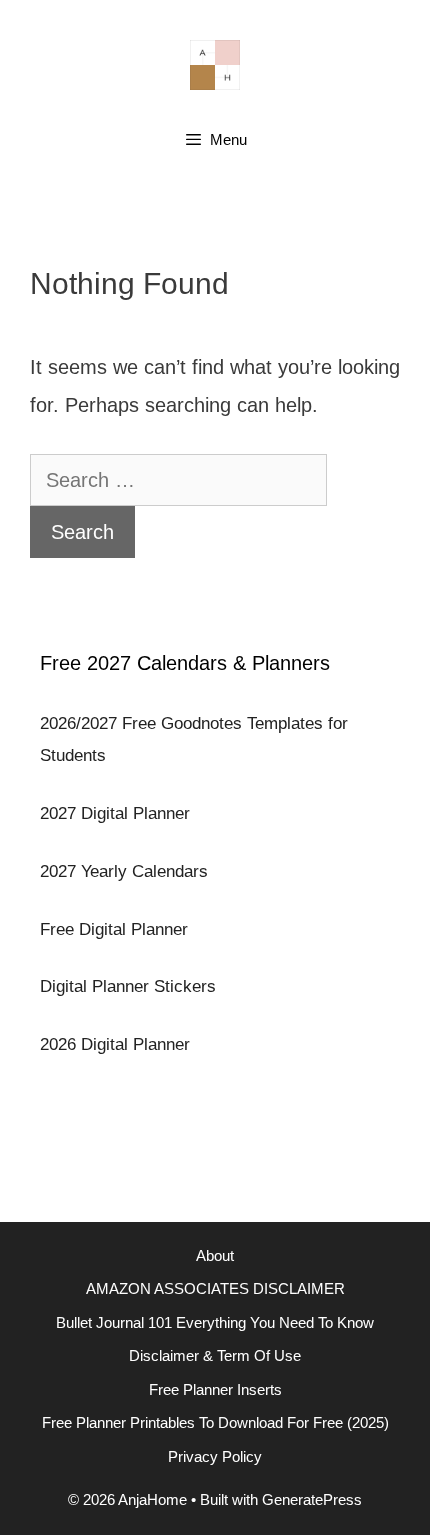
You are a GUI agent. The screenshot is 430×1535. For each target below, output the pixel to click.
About (215, 1255)
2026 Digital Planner (115, 1044)
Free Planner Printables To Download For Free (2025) (215, 1422)
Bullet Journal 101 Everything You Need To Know (215, 1322)
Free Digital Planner (114, 929)
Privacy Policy (215, 1456)
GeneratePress (312, 1499)
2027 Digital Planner (115, 813)
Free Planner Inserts (215, 1389)
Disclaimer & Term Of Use (215, 1355)
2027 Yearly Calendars (124, 871)
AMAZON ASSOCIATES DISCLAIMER (215, 1288)
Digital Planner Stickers (128, 986)
